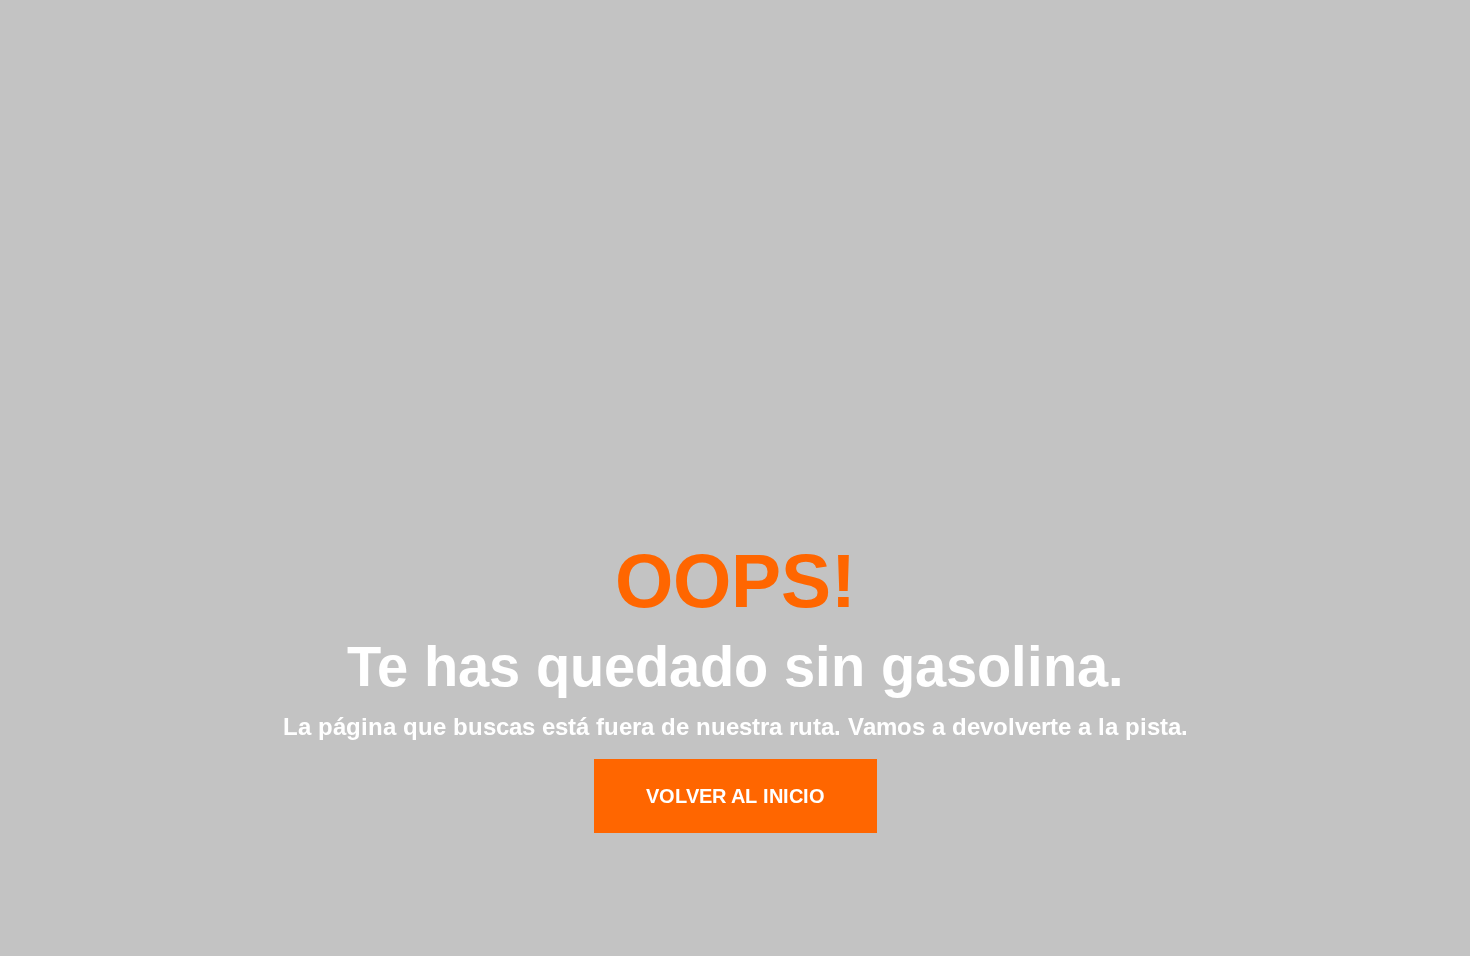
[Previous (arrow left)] (35, 478)
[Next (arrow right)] (1435, 478)
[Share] (1404, 22)
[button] (735, 796)
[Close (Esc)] (1448, 22)
